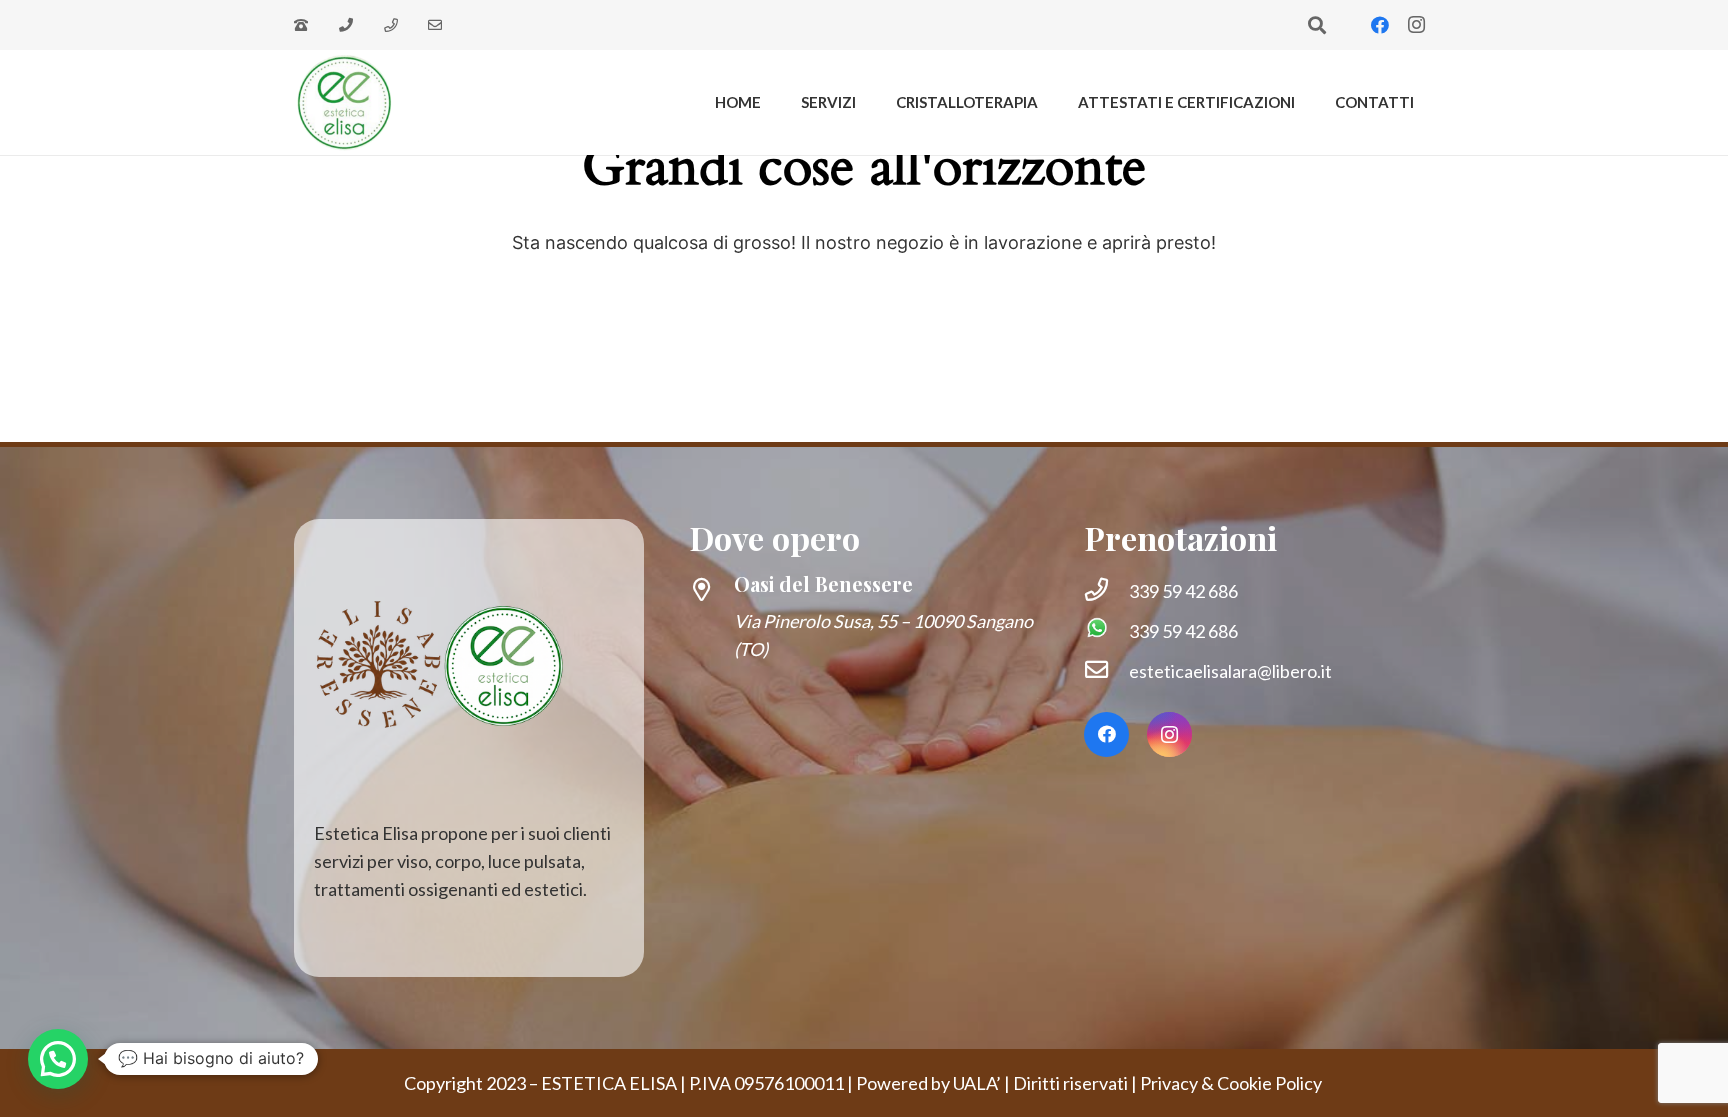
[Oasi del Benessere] (711, 591)
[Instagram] (1416, 25)
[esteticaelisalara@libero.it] (1106, 671)
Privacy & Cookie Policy (1232, 1083)
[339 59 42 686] (1106, 591)
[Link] (304, 25)
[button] (1317, 25)
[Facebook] (1380, 25)
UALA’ (977, 1083)
